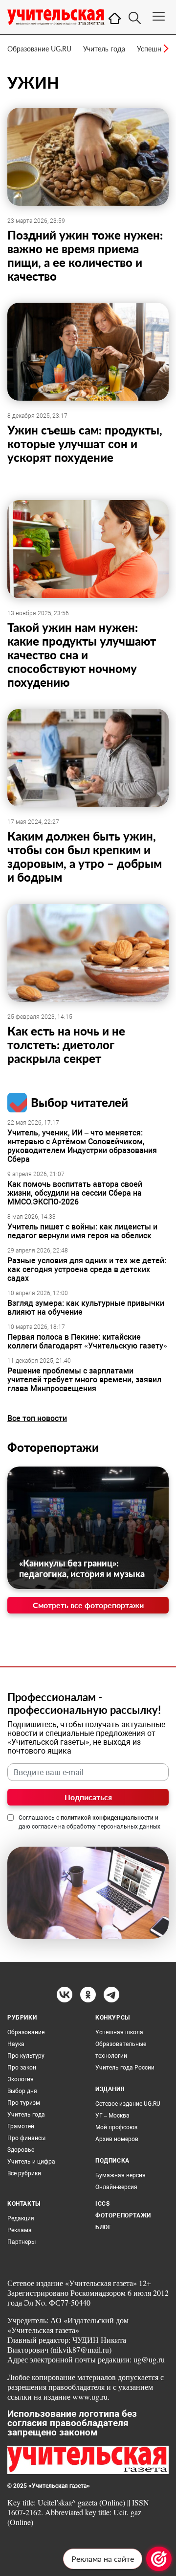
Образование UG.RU (39, 49)
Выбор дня (22, 2091)
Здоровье (21, 2150)
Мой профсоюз (116, 2127)
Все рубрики (24, 2173)
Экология (21, 2079)
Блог (103, 2227)
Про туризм (24, 2103)
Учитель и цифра (31, 2162)
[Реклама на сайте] (159, 2559)
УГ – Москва (112, 2116)
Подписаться (88, 1797)
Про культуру (26, 2056)
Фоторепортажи (53, 1447)
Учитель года (104, 49)
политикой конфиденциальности (107, 1818)
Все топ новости (37, 1418)
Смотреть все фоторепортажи (88, 1605)
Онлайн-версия (116, 2187)
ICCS (102, 2204)
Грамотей (21, 2126)
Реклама (20, 2230)
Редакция (21, 2218)
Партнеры (22, 2242)
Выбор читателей (79, 1102)
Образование (26, 2032)
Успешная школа (119, 2032)
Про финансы (26, 2138)
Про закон (22, 2068)
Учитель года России (125, 2068)
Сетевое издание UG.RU (128, 2104)
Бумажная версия (121, 2175)
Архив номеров (117, 2139)
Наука (16, 2044)
